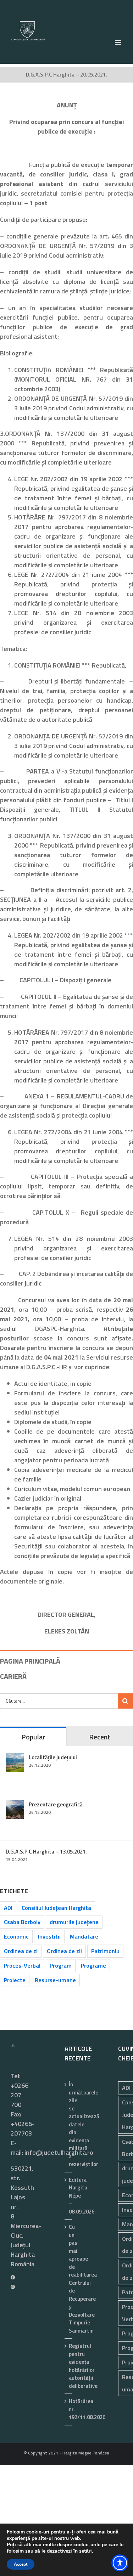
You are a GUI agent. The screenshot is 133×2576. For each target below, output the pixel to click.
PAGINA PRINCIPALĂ (30, 1661)
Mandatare (84, 1936)
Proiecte (15, 1980)
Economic (16, 1936)
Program (61, 1965)
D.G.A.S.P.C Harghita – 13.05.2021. (46, 1852)
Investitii (49, 1936)
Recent (100, 1737)
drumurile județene (74, 1922)
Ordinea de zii (64, 1951)
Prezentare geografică (56, 1804)
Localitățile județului (53, 1757)
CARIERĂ (13, 1676)
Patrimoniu (105, 1951)
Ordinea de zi (21, 1951)
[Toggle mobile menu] (119, 42)
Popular (33, 1737)
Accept (21, 2564)
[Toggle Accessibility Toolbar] (120, 2563)
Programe (93, 1965)
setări (85, 2551)
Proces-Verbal (22, 1965)
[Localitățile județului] (15, 1758)
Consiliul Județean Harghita (56, 1908)
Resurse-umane (55, 1980)
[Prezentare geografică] (15, 1805)
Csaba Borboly (22, 1922)
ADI (8, 1908)
